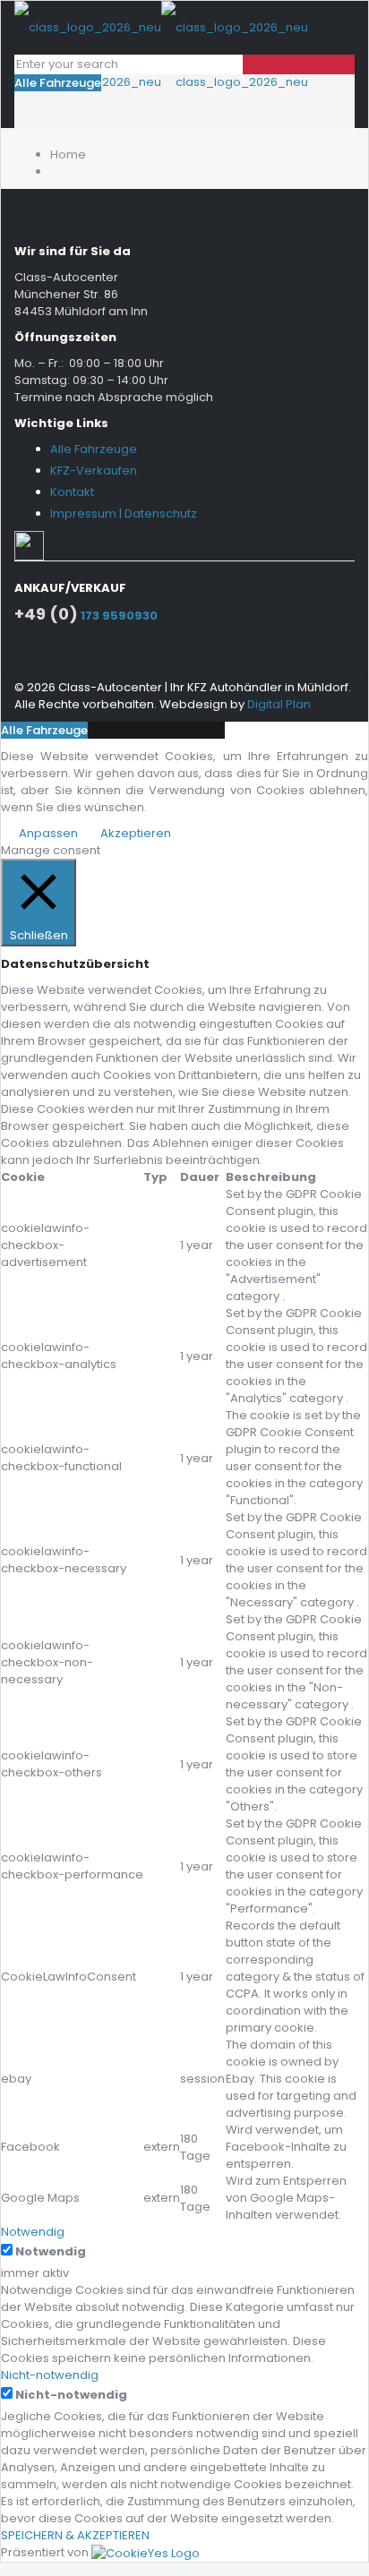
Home (68, 154)
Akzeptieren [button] (136, 833)
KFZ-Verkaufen (94, 471)
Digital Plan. (280, 704)
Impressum (83, 513)
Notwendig (51, 2251)
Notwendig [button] (33, 2232)
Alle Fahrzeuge (58, 83)
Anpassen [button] (48, 833)
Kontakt (72, 492)
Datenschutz (161, 513)
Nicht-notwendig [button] (50, 2375)
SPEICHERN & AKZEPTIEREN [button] (75, 2535)
